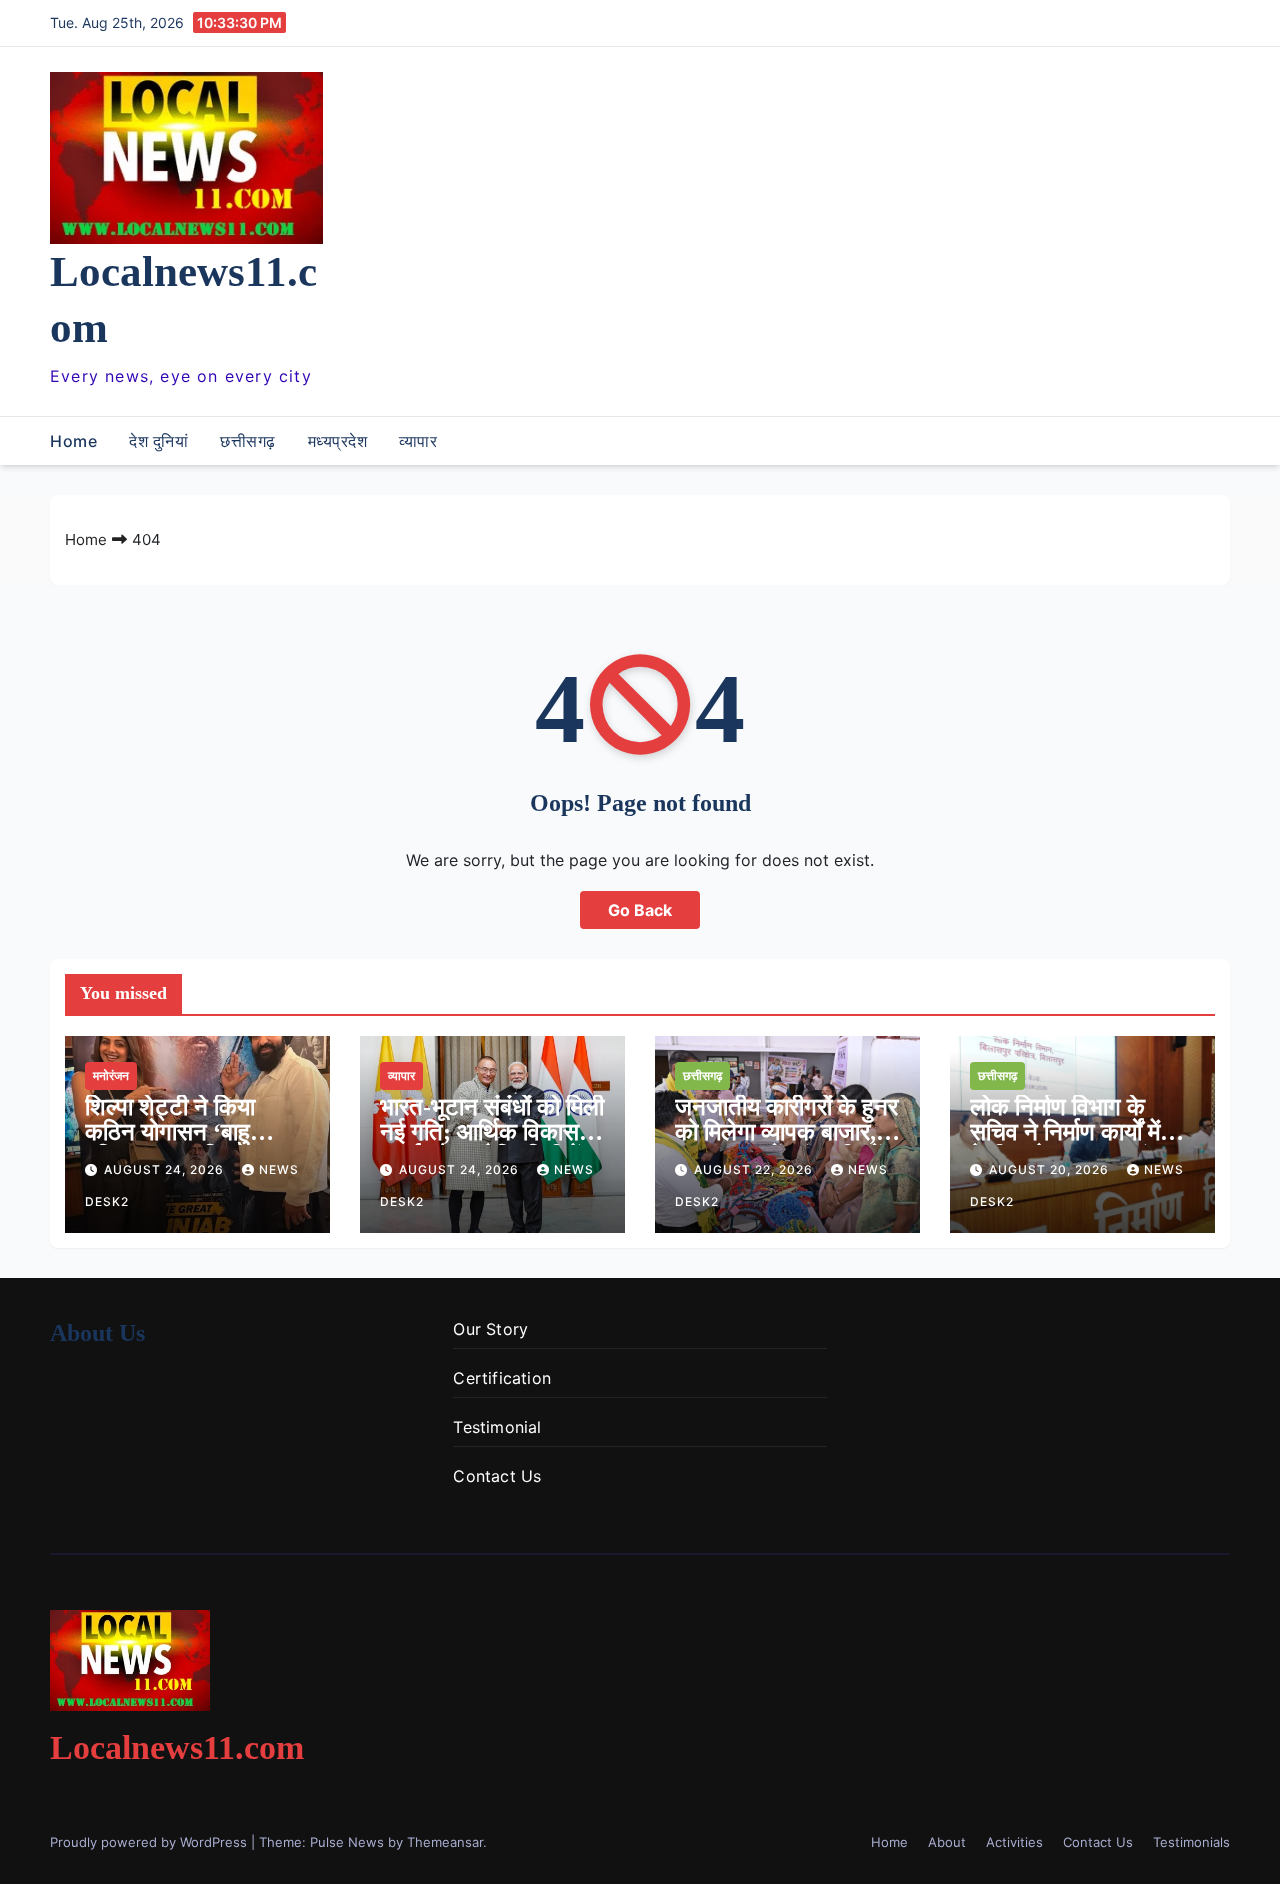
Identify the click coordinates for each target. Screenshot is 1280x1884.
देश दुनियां (158, 441)
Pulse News (347, 1842)
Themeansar (445, 1842)
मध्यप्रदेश (338, 441)
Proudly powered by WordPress (150, 1842)
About (947, 1842)
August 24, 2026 (166, 1169)
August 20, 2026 (1051, 1169)
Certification (502, 1378)
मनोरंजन (111, 1075)
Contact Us (497, 1476)
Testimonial (497, 1427)
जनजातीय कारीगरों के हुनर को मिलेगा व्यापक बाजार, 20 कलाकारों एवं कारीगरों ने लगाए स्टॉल (786, 1144)
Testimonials (1191, 1842)
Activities (1014, 1842)
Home (73, 441)
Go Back (640, 910)
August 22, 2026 (755, 1169)
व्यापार (418, 441)
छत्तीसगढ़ (248, 441)
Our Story (490, 1329)
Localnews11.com (177, 1747)
